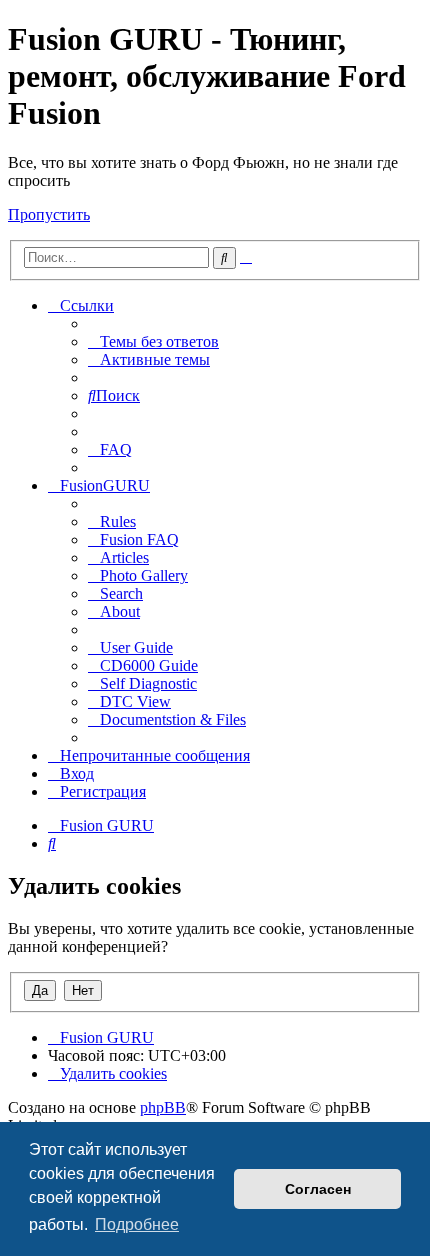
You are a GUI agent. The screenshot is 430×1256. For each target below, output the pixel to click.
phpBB (163, 1107)
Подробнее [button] (137, 1224)
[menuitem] (153, 341)
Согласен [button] (318, 1189)
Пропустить (49, 214)
